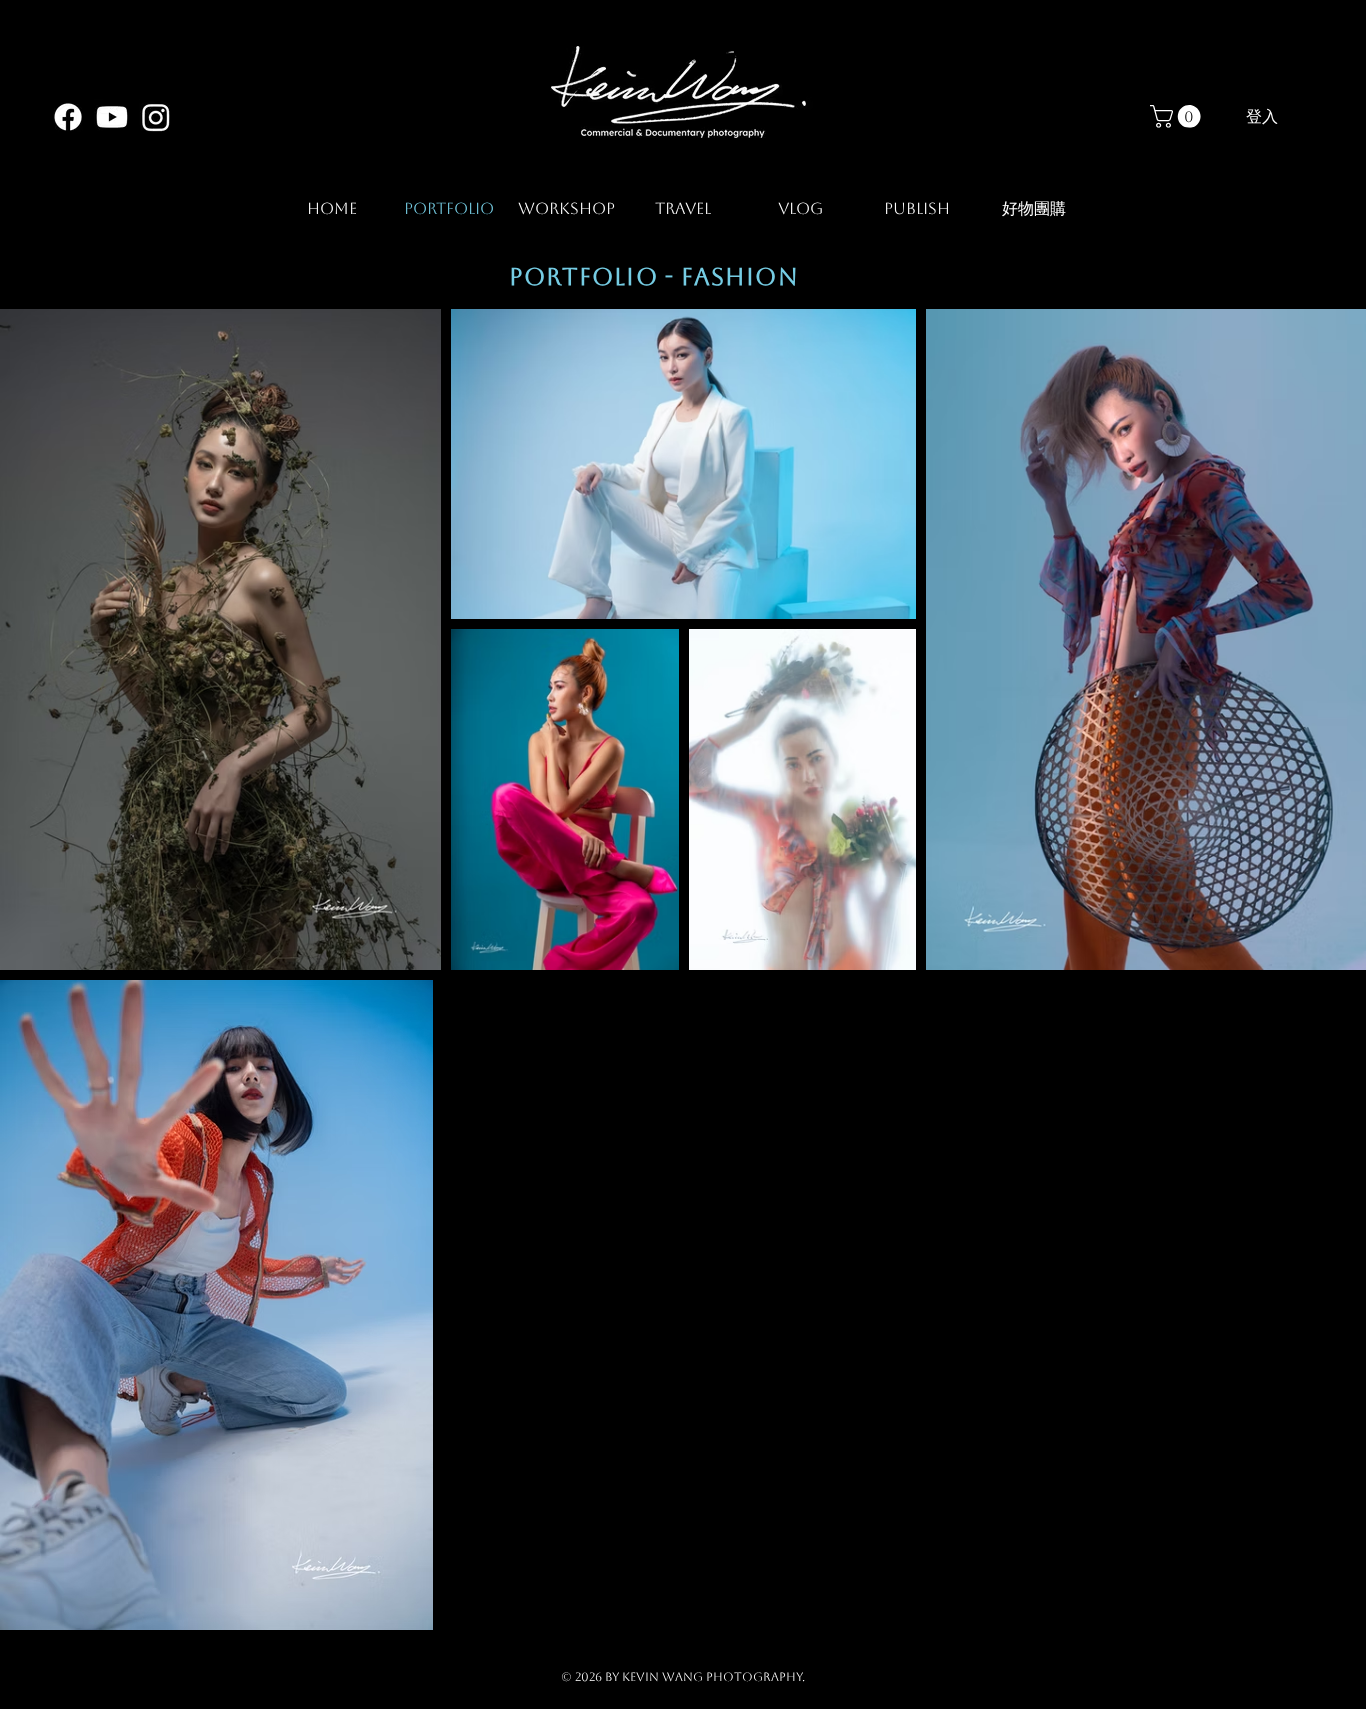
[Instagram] (156, 117)
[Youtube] (112, 117)
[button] (1178, 116)
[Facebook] (68, 117)
